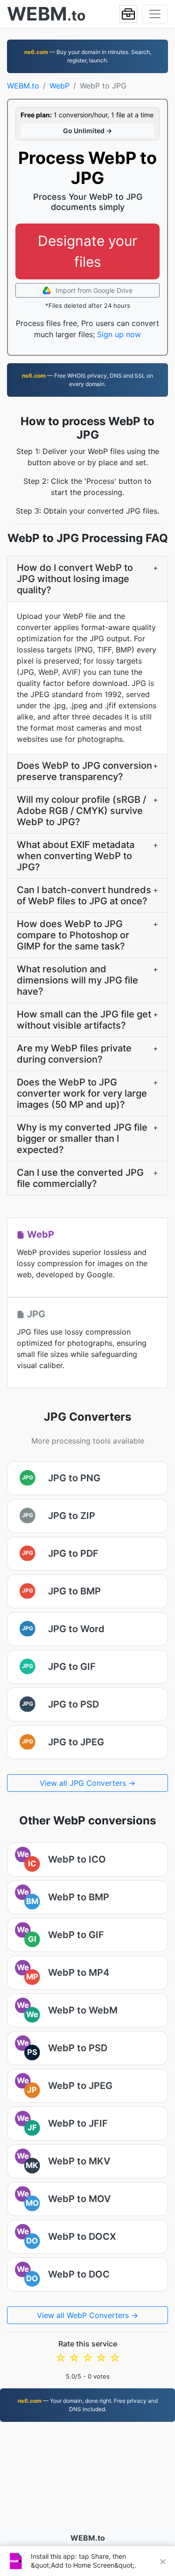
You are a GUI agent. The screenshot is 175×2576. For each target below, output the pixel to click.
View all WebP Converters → (87, 2315)
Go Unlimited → (87, 131)
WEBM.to (23, 86)
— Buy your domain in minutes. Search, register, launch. (88, 56)
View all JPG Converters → (87, 1783)
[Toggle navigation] (155, 14)
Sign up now (119, 334)
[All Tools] (128, 14)
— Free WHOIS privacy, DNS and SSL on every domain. (87, 380)
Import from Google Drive (93, 290)
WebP (59, 86)
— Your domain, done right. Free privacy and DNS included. (88, 2405)
